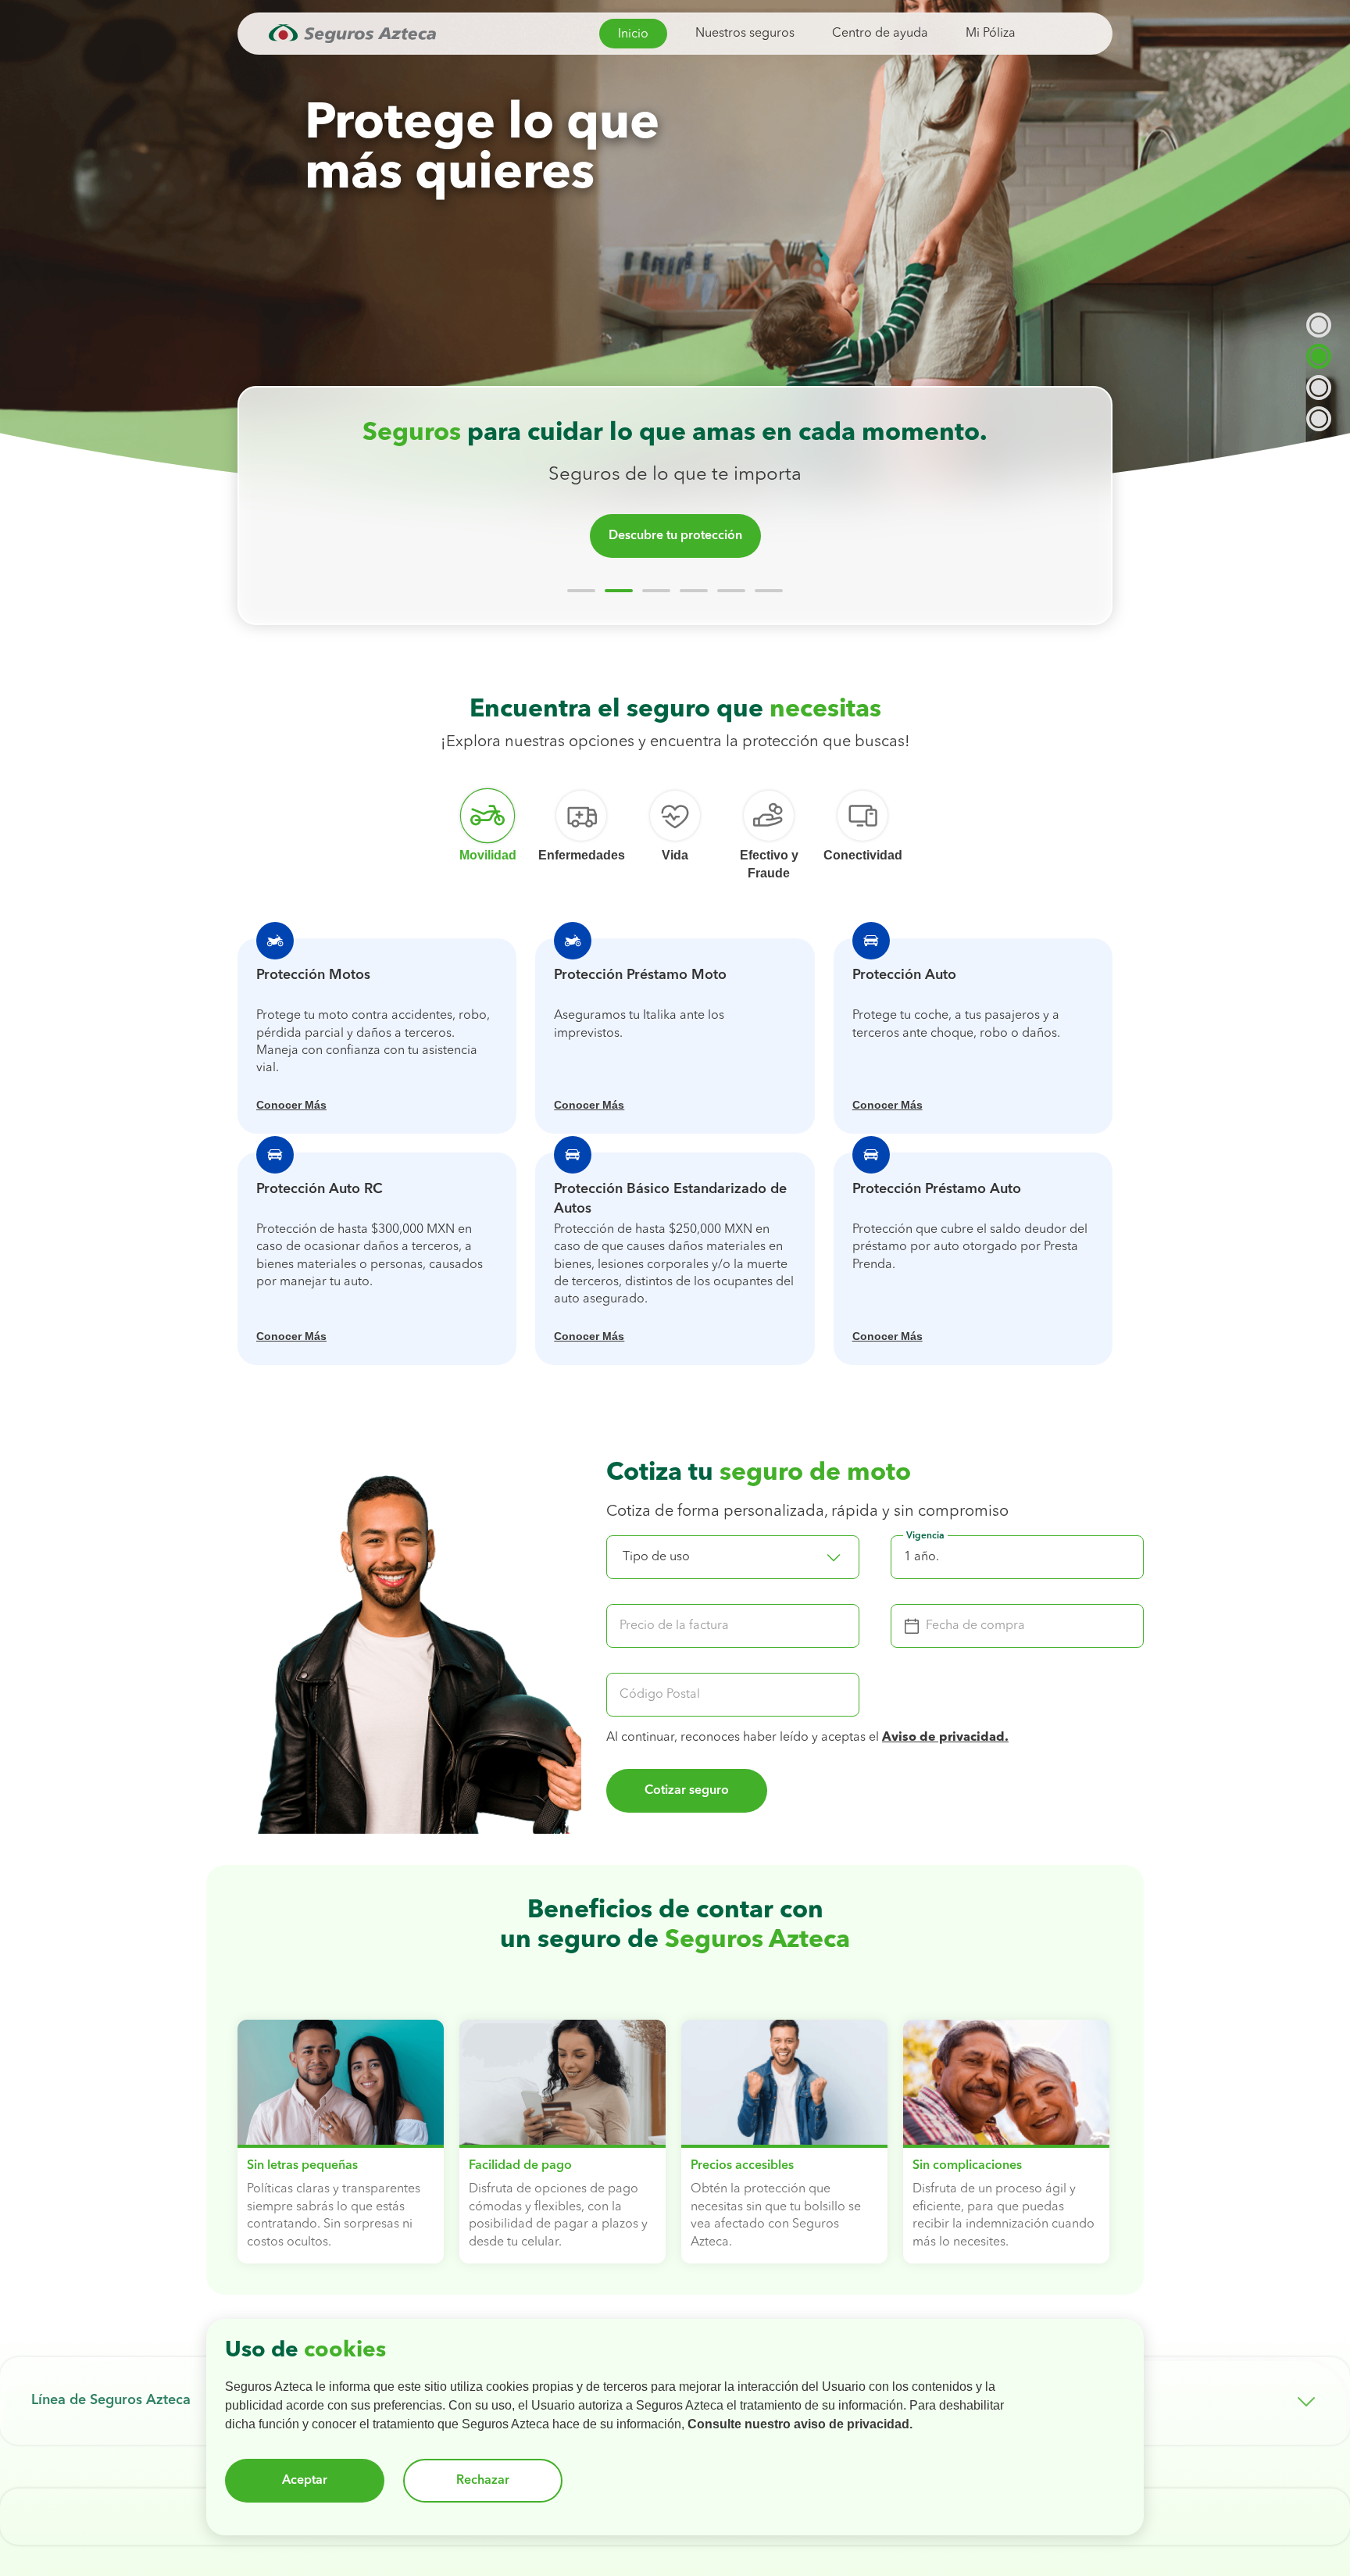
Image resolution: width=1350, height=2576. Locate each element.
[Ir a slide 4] (694, 591)
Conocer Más (291, 1105)
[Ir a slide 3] (656, 591)
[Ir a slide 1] (581, 591)
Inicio (633, 34)
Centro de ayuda (880, 34)
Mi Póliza (991, 34)
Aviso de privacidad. (945, 1738)
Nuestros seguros (745, 34)
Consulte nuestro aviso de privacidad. (800, 2424)
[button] (733, 1557)
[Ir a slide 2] (619, 591)
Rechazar (483, 2481)
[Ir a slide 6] (769, 591)
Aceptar (305, 2481)
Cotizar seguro (687, 1791)
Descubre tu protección (675, 536)
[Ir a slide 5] (731, 591)
